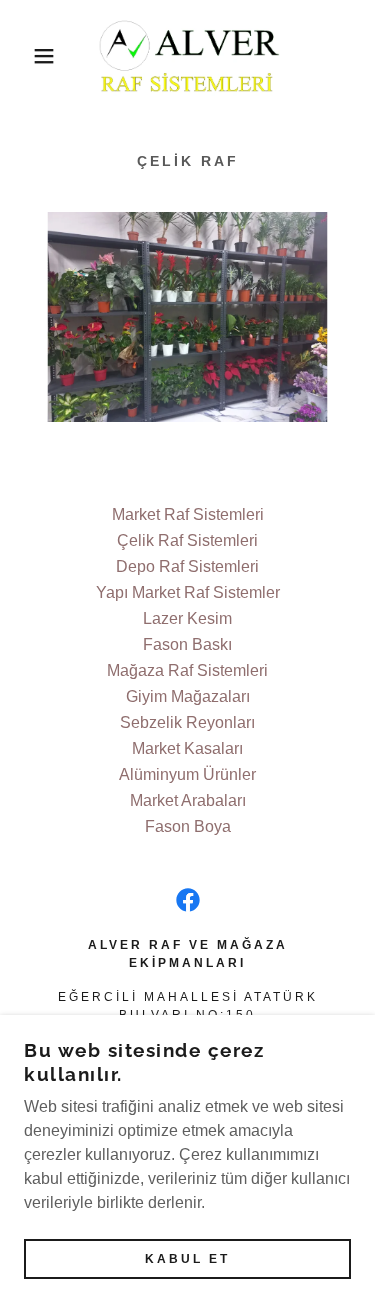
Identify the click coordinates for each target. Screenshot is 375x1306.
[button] (29, 56)
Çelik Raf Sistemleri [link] (187, 540)
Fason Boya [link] (188, 826)
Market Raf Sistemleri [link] (188, 514)
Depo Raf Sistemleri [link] (187, 566)
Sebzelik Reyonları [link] (187, 722)
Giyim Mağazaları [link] (188, 696)
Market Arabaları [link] (188, 800)
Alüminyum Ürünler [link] (187, 774)
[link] (187, 56)
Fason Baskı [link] (187, 644)
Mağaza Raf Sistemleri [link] (187, 670)
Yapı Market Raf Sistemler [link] (188, 592)
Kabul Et (187, 1258)
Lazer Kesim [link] (187, 618)
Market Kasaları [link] (187, 748)
